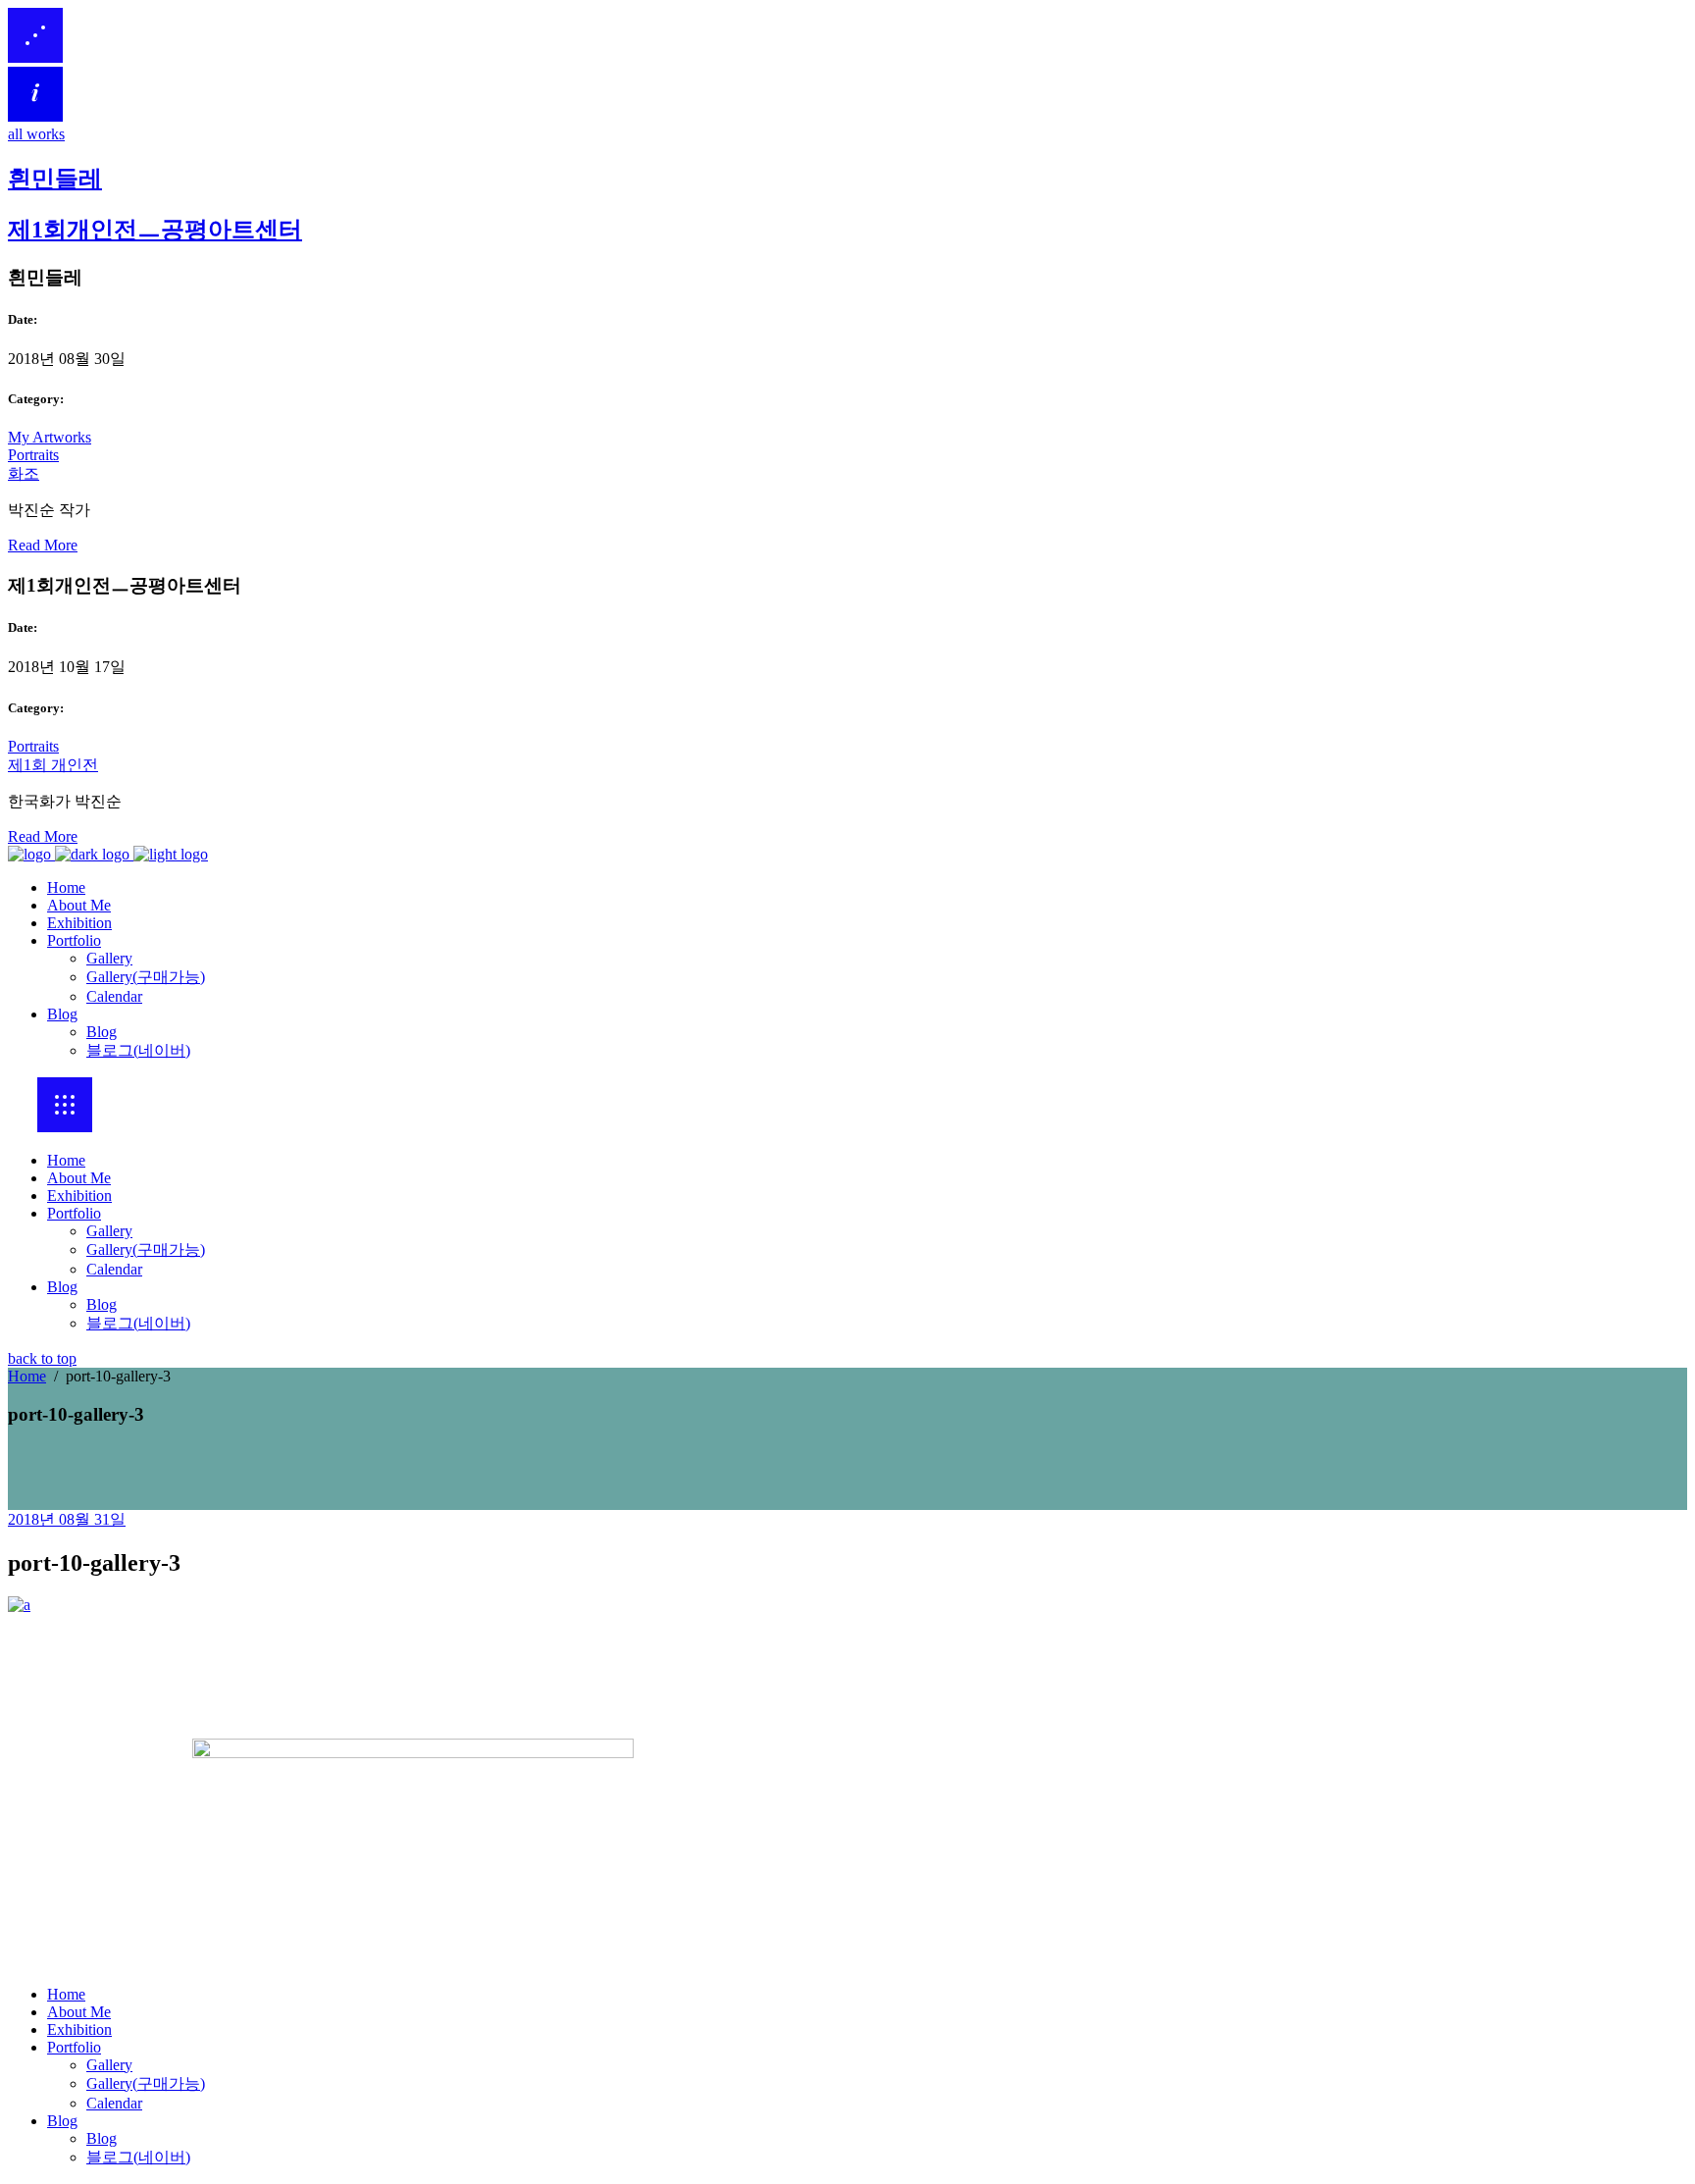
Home (66, 1160)
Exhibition (79, 1196)
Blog (62, 1287)
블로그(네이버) (138, 1323)
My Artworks (50, 437)
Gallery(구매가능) (146, 1249)
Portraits (33, 455)
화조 (24, 473)
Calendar (114, 1269)
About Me (79, 1178)
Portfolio (74, 1213)
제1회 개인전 (53, 765)
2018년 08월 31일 (67, 1519)
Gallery (109, 1231)
